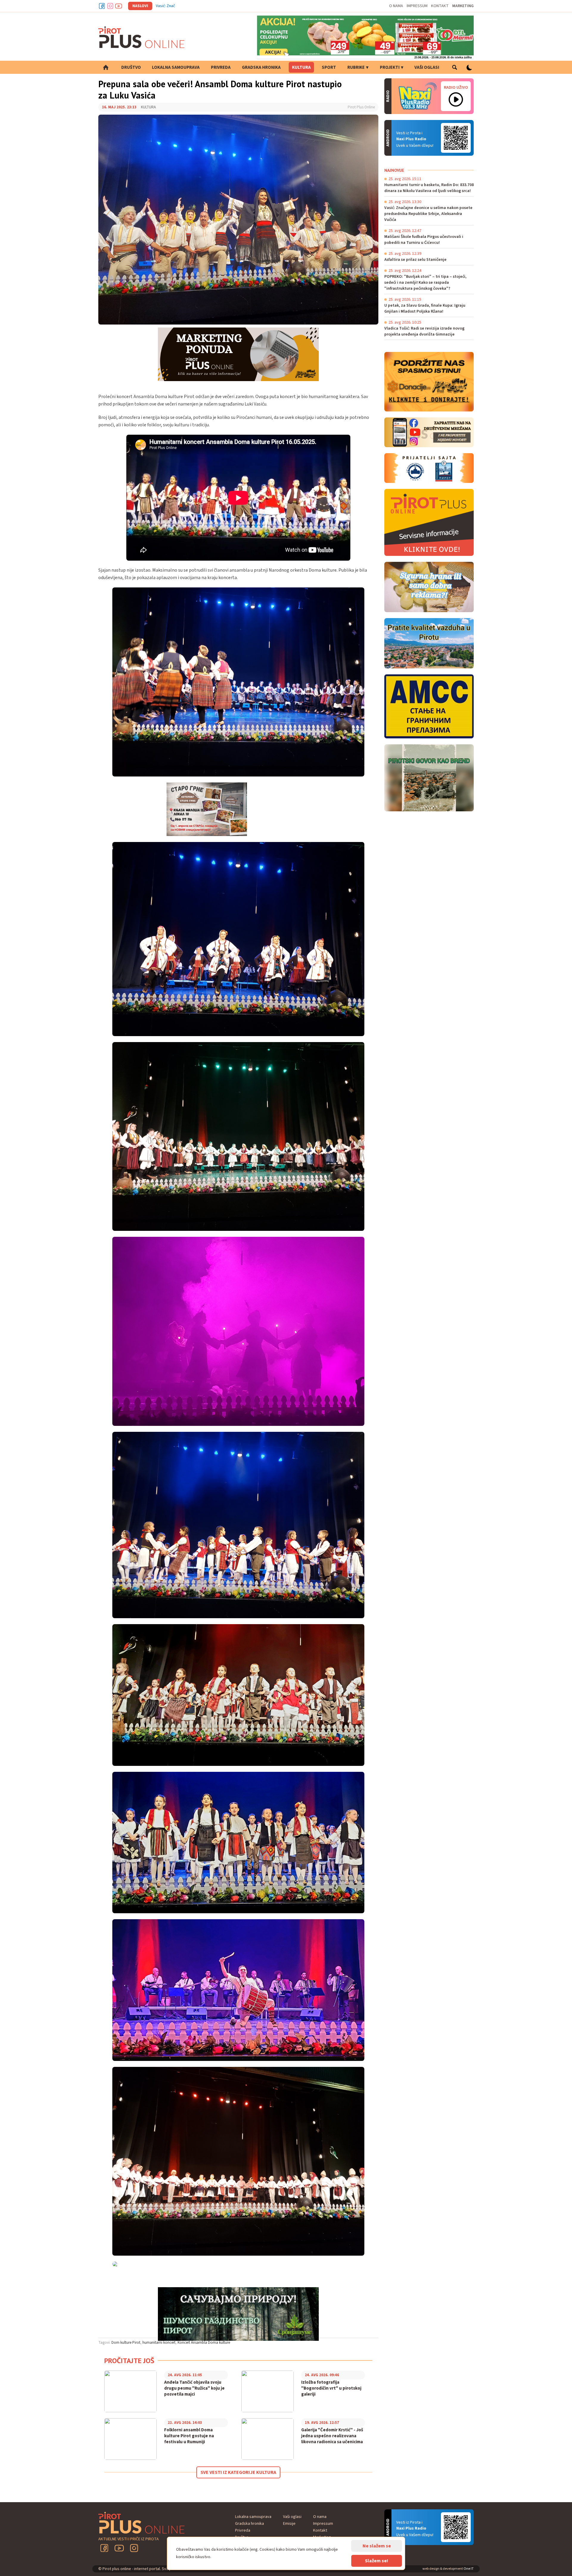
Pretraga (454, 67)
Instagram (110, 6)
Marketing (463, 6)
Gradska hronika (261, 67)
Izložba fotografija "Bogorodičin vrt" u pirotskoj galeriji (331, 2388)
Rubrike (356, 67)
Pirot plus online (142, 37)
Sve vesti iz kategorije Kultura (238, 2472)
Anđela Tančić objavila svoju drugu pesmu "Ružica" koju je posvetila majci (194, 2388)
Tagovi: (104, 2343)
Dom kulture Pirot (126, 2343)
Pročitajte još (129, 2361)
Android (456, 138)
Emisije (289, 2524)
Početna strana (106, 67)
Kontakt (440, 6)
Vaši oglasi (427, 67)
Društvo (131, 67)
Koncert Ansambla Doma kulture (204, 2343)
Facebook (102, 6)
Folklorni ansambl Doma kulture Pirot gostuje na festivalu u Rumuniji (189, 2436)
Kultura (301, 67)
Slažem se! (377, 2561)
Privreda (221, 67)
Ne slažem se (377, 2546)
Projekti (390, 67)
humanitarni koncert (159, 2343)
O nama (396, 6)
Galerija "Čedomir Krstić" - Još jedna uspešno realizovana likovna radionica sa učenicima (332, 2436)
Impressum (417, 6)
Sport (329, 67)
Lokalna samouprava (176, 67)
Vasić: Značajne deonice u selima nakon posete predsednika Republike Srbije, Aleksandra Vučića (241, 6)
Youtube (119, 6)
